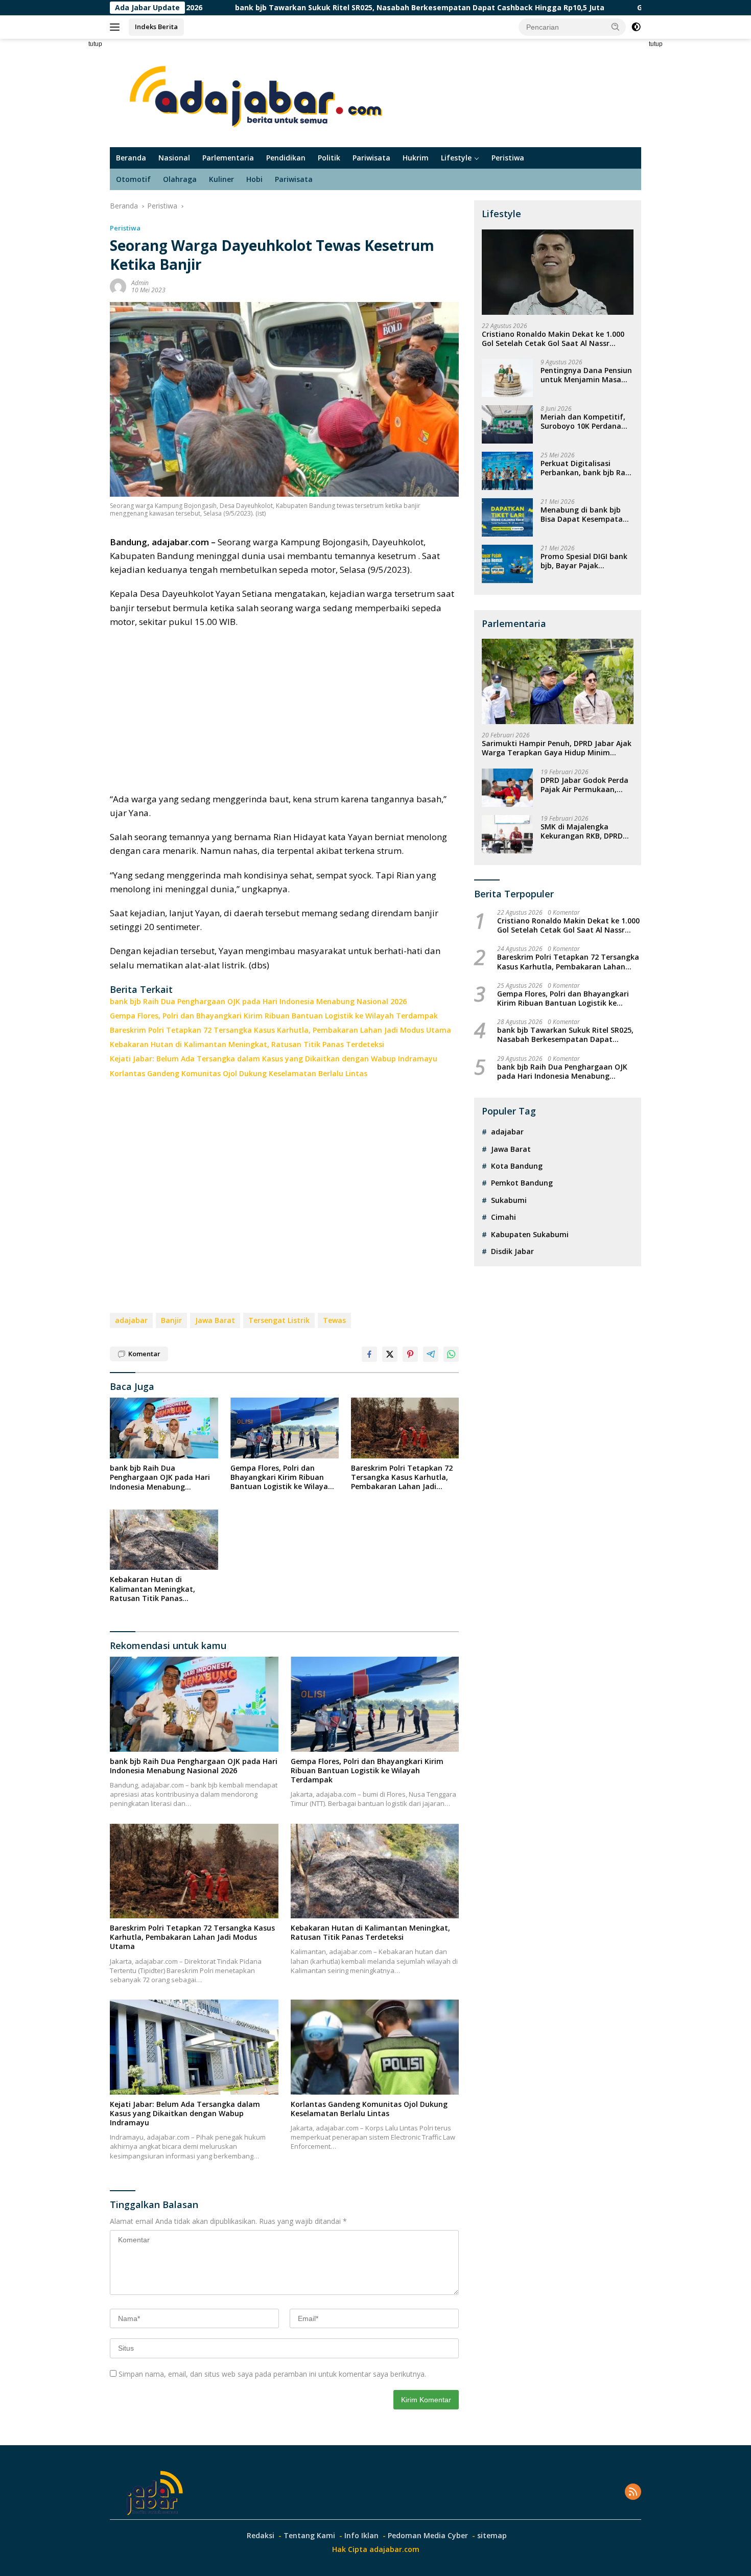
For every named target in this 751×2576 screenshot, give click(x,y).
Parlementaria (228, 158)
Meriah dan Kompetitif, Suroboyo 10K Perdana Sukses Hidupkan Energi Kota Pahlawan (583, 422)
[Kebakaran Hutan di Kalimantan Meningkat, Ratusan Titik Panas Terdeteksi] (164, 1540)
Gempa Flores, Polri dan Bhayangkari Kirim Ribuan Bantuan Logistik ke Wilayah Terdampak (274, 1016)
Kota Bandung (517, 1166)
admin (140, 283)
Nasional (174, 158)
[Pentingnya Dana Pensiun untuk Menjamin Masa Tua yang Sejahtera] (507, 378)
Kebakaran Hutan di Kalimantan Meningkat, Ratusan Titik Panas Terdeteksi (247, 1045)
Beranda (131, 158)
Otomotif (133, 179)
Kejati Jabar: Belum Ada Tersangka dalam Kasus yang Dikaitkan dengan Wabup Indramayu (274, 1059)
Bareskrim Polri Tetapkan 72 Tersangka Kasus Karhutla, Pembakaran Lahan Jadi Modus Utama (280, 1030)
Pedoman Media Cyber (428, 2535)
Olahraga (180, 179)
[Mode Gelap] (636, 27)
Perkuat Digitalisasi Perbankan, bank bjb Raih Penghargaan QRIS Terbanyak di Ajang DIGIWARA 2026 (586, 468)
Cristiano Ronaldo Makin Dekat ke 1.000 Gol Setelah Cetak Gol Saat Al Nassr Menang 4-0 (553, 339)
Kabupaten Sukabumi (530, 1234)
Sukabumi (509, 1200)
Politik (329, 158)
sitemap (492, 2535)
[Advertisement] (74, 192)
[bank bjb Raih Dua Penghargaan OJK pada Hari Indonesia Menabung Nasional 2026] (164, 1428)
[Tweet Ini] (390, 1354)
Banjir (171, 1320)
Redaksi (261, 2535)
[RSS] (633, 2492)
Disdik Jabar (512, 1251)
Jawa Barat (215, 1320)
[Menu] (117, 27)
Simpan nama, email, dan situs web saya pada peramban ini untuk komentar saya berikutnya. (272, 2374)
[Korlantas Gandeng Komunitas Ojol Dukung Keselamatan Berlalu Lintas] (375, 2047)
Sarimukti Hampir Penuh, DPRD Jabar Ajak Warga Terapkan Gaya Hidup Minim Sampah (557, 748)
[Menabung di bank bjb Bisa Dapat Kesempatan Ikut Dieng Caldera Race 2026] (507, 517)
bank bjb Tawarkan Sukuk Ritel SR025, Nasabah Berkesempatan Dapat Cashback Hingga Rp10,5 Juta (310, 8)
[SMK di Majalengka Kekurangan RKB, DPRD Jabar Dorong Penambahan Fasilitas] (507, 834)
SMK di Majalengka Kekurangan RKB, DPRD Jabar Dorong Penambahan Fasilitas (582, 831)
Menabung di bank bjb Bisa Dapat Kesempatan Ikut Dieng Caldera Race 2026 (584, 515)
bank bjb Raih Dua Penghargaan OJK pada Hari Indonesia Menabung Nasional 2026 (258, 1002)
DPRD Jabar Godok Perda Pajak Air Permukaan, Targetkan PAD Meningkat (584, 785)
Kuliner (221, 179)
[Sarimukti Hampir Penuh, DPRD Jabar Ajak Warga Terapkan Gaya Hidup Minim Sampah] (558, 681)
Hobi (254, 179)
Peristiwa (508, 158)
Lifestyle (456, 158)
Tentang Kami (309, 2535)
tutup (95, 44)
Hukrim (416, 158)
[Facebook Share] (369, 1354)
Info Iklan (361, 2535)
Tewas (334, 1320)
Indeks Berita (156, 27)
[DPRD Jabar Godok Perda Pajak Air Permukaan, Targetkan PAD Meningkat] (507, 788)
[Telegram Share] (431, 1354)
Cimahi (503, 1217)
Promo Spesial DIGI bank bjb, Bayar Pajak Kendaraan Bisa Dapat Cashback (584, 561)
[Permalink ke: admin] (118, 286)
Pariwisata (371, 158)
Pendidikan (286, 158)
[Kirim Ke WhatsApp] (451, 1354)
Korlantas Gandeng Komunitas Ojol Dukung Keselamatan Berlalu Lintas (239, 1074)
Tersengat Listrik (279, 1320)
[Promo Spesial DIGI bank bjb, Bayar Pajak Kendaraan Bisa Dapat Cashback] (507, 564)
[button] (616, 27)
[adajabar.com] (259, 92)
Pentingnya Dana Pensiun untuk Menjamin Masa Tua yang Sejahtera (586, 375)
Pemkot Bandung (522, 1183)
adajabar (131, 1320)
